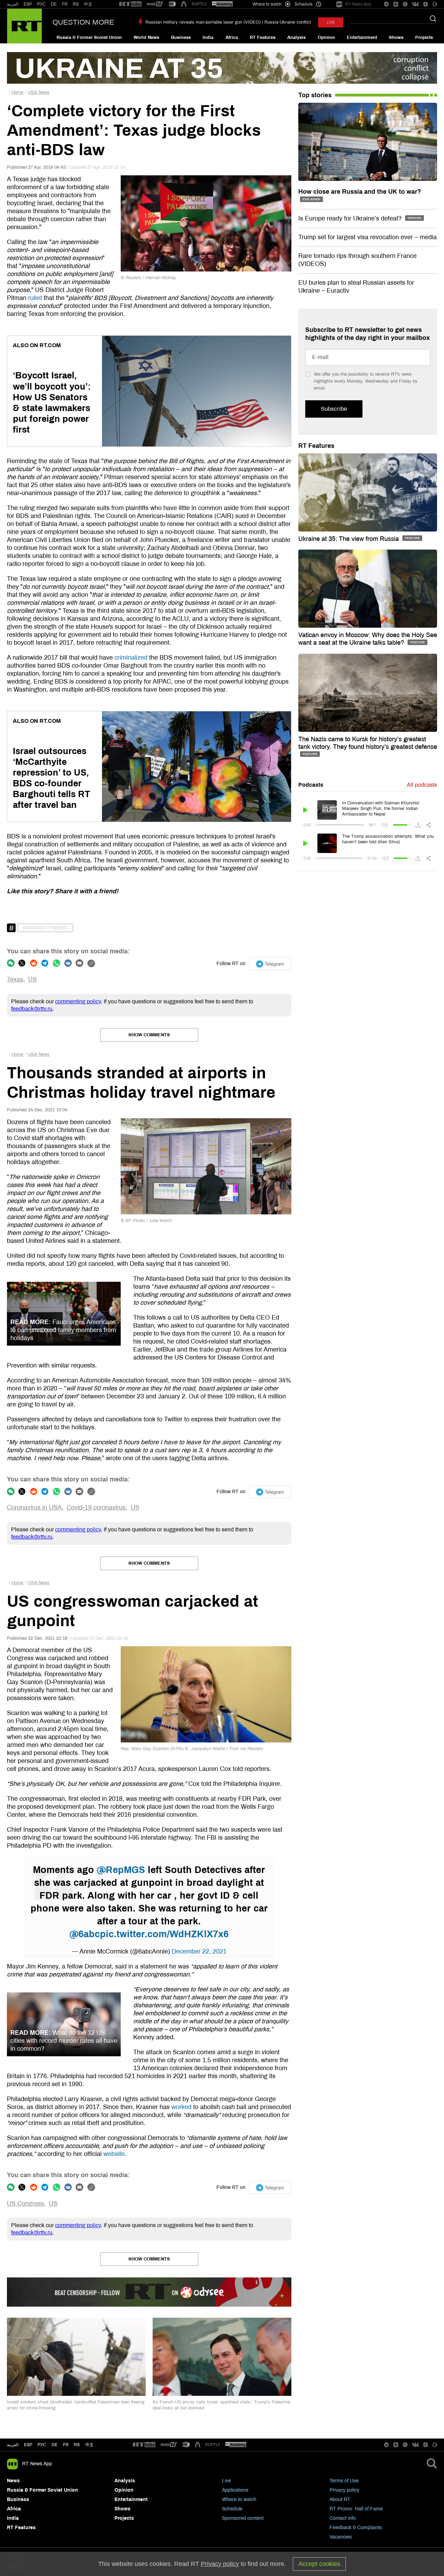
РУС (41, 4)
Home (17, 92)
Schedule (232, 2509)
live (331, 22)
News (13, 2481)
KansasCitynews (45, 928)
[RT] (130, 4)
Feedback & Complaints (356, 2528)
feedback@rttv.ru (32, 1009)
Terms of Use (344, 2481)
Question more (83, 22)
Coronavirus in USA (34, 1507)
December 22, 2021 (199, 1951)
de (55, 2445)
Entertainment (362, 37)
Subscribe (334, 409)
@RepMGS (121, 1870)
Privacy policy (344, 2490)
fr (66, 2445)
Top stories (315, 95)
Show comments (149, 1035)
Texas (15, 979)
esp (28, 2445)
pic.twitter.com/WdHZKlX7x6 (164, 1934)
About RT (340, 2499)
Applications (235, 2490)
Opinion (326, 37)
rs (77, 2445)
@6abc (85, 1934)
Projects (424, 37)
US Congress (25, 2203)
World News (146, 37)
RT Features (263, 37)
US (32, 979)
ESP (28, 4)
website (114, 2154)
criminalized (131, 658)
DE (54, 4)
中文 (88, 4)
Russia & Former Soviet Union (89, 37)
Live (227, 2481)
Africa (232, 37)
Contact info (343, 2518)
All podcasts (422, 785)
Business (181, 37)
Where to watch (239, 2499)
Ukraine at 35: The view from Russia (349, 539)
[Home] (24, 26)
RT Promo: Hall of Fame (356, 2509)
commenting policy (78, 1001)
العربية (13, 4)
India (208, 37)
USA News (39, 92)
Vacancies (341, 2537)
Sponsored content (243, 2518)
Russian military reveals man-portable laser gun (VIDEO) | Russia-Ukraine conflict (228, 22)
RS (76, 4)
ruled (35, 298)
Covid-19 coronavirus (96, 1507)
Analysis (296, 37)
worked (181, 2107)
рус (42, 2445)
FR (65, 4)
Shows (396, 37)
